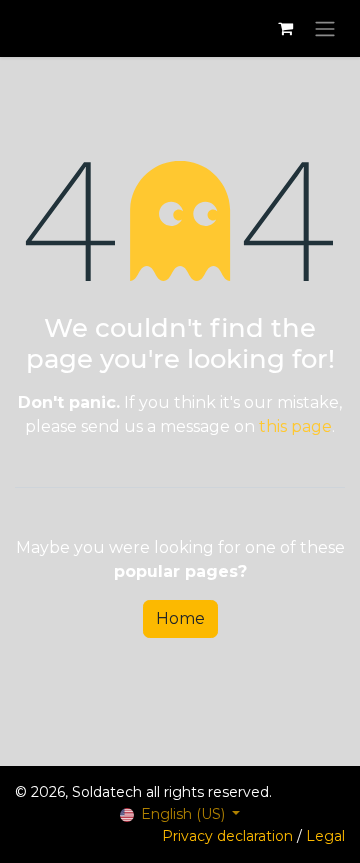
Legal (325, 836)
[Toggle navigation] (325, 28)
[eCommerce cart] (285, 28)
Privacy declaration (227, 836)
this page (295, 426)
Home (180, 618)
